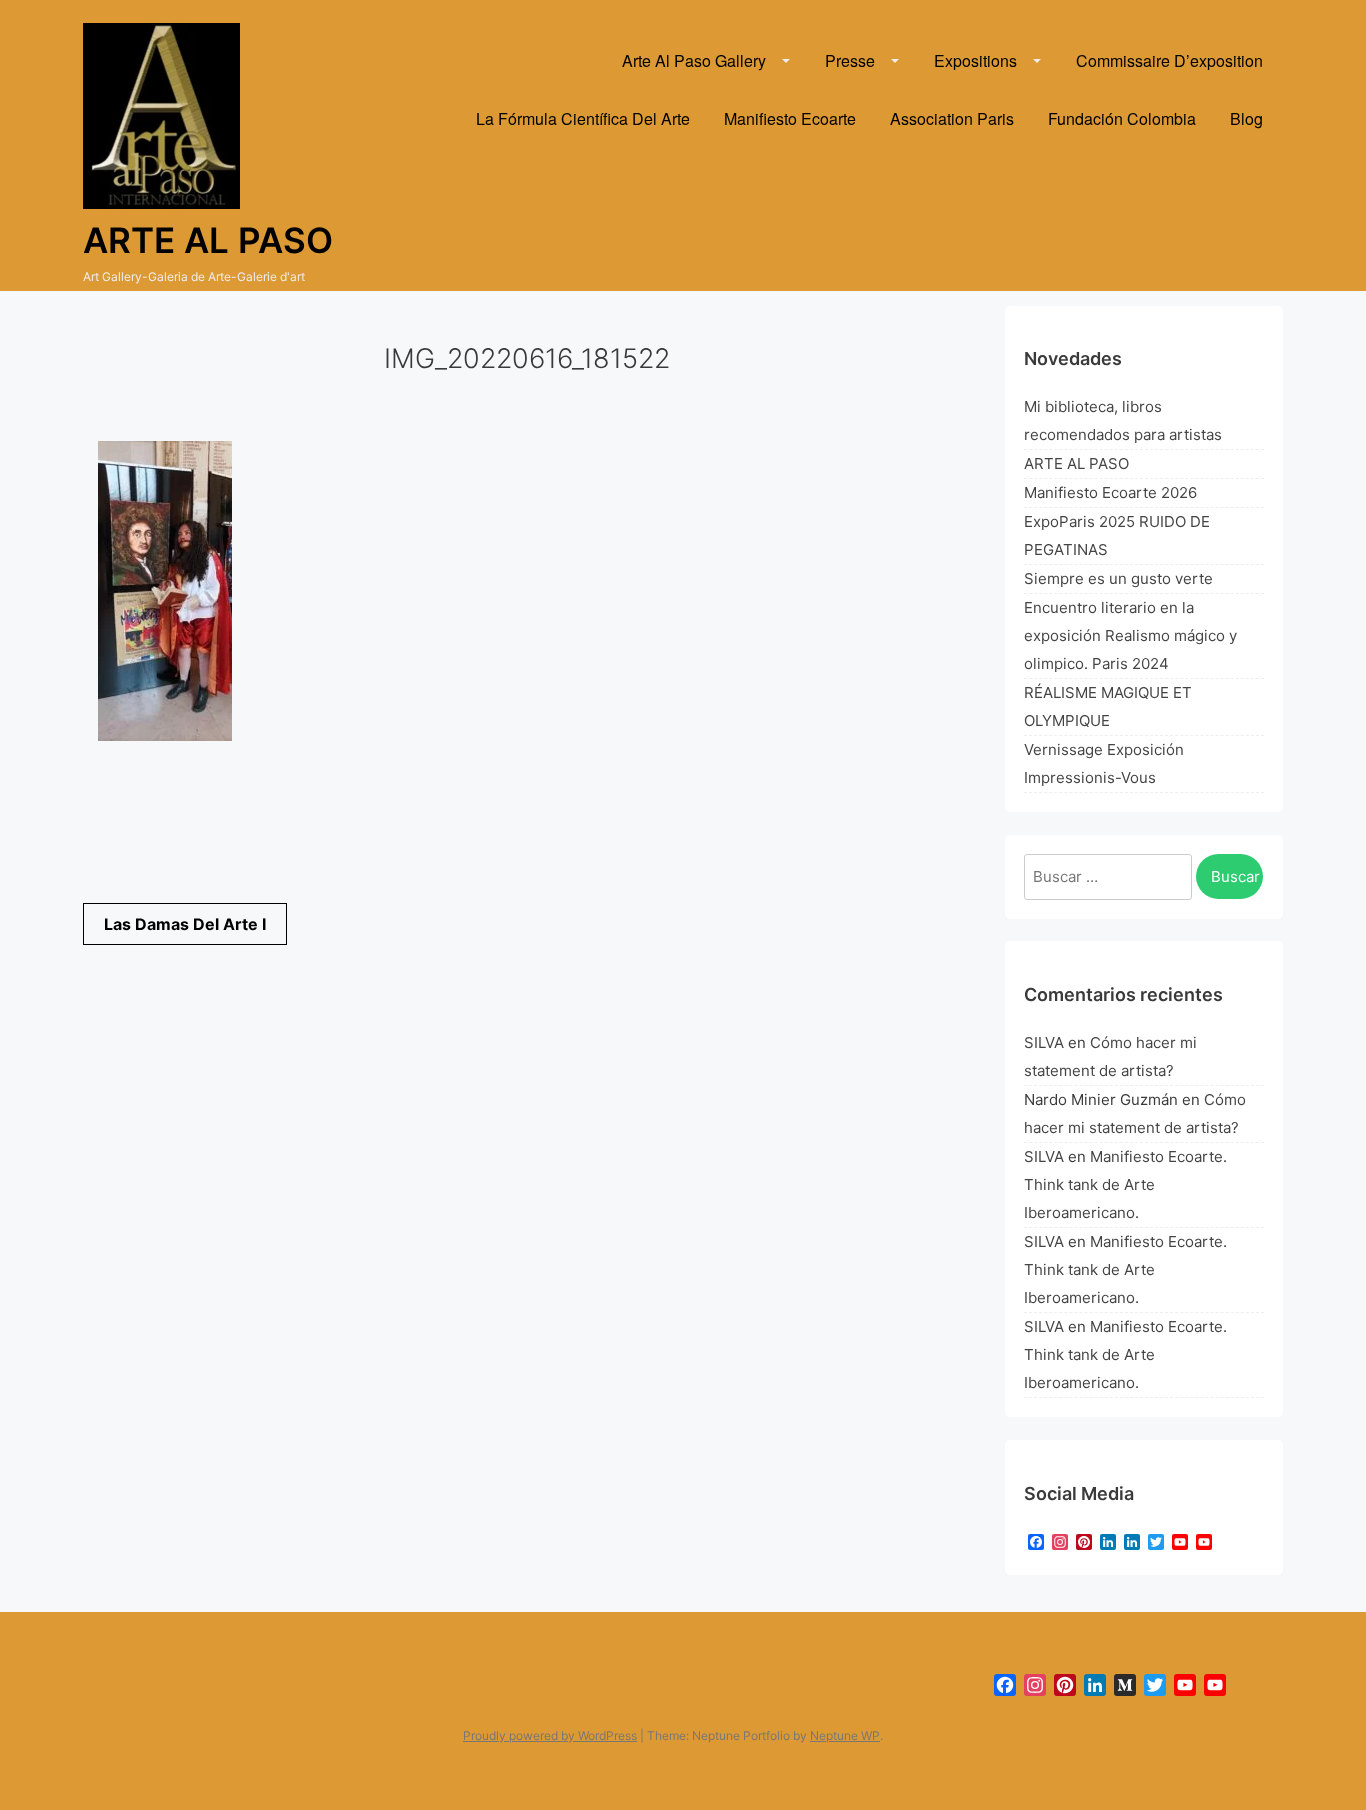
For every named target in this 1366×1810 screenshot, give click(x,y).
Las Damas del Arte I (185, 924)
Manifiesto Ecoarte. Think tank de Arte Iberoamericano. (1125, 1184)
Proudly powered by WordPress (550, 1735)
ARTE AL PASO (1076, 463)
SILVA (1044, 1042)
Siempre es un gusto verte (1118, 578)
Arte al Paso (208, 240)
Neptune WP (845, 1735)
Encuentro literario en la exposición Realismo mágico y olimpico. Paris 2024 (1130, 635)
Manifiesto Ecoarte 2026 (1110, 492)
